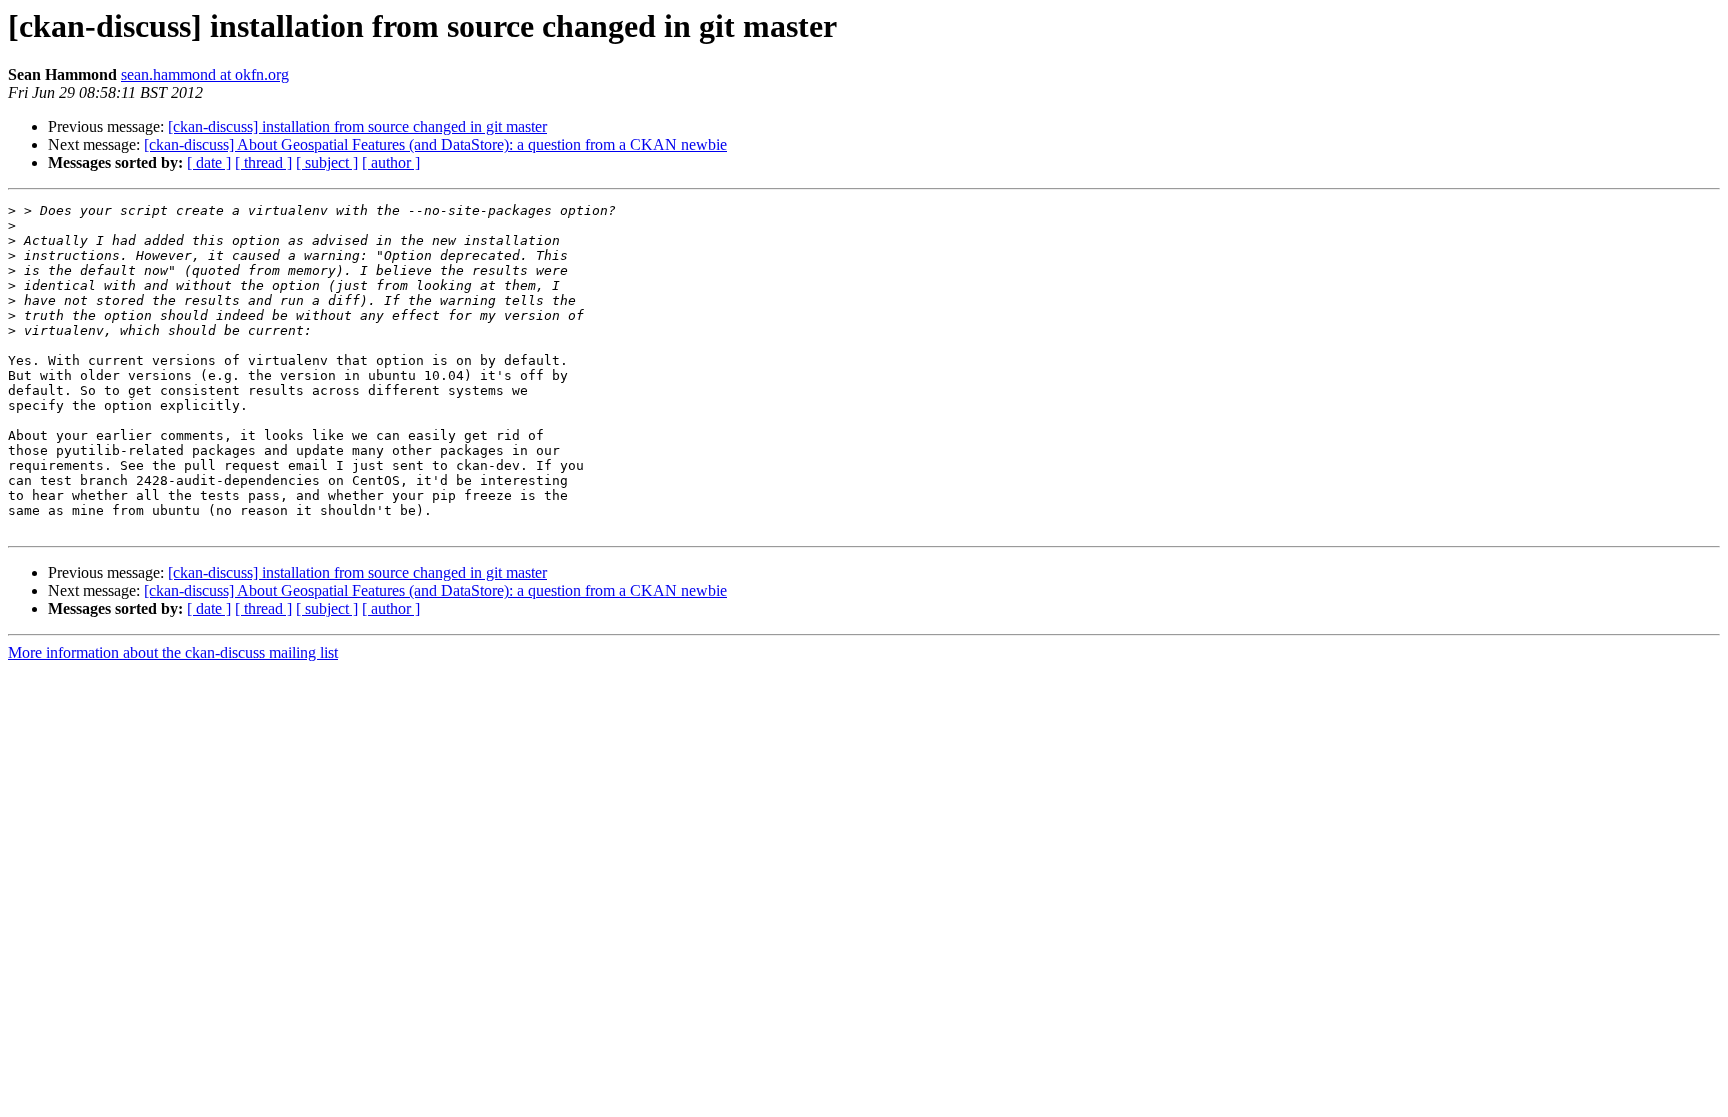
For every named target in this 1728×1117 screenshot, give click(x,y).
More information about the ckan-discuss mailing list (173, 652)
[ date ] (209, 162)
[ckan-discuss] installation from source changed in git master (357, 126)
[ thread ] (263, 162)
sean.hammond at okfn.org (205, 74)
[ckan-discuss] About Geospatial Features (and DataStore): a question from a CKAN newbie (435, 144)
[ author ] (391, 162)
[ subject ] (327, 162)
